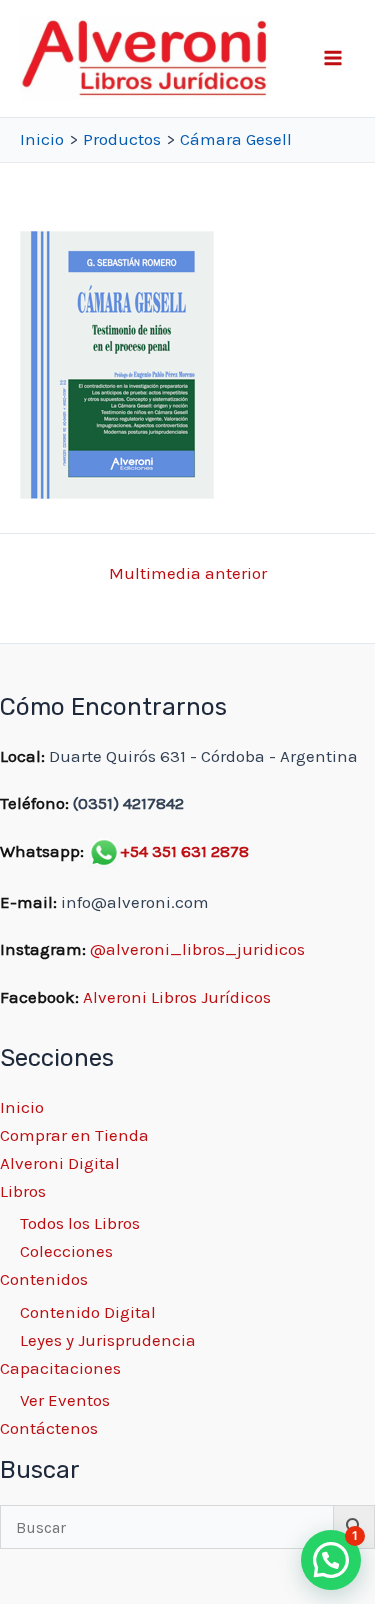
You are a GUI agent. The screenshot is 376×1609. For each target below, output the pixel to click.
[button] (331, 1560)
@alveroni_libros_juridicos (197, 949)
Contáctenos (49, 1428)
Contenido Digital (88, 1312)
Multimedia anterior (188, 573)
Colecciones (66, 1251)
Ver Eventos (65, 1400)
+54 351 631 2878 (184, 851)
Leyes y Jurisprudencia (108, 1340)
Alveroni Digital (60, 1163)
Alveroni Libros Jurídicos (177, 997)
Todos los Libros (80, 1223)
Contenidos (44, 1279)
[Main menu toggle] (333, 59)
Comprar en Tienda (74, 1135)
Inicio (22, 1107)
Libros (23, 1191)
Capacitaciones (60, 1368)
